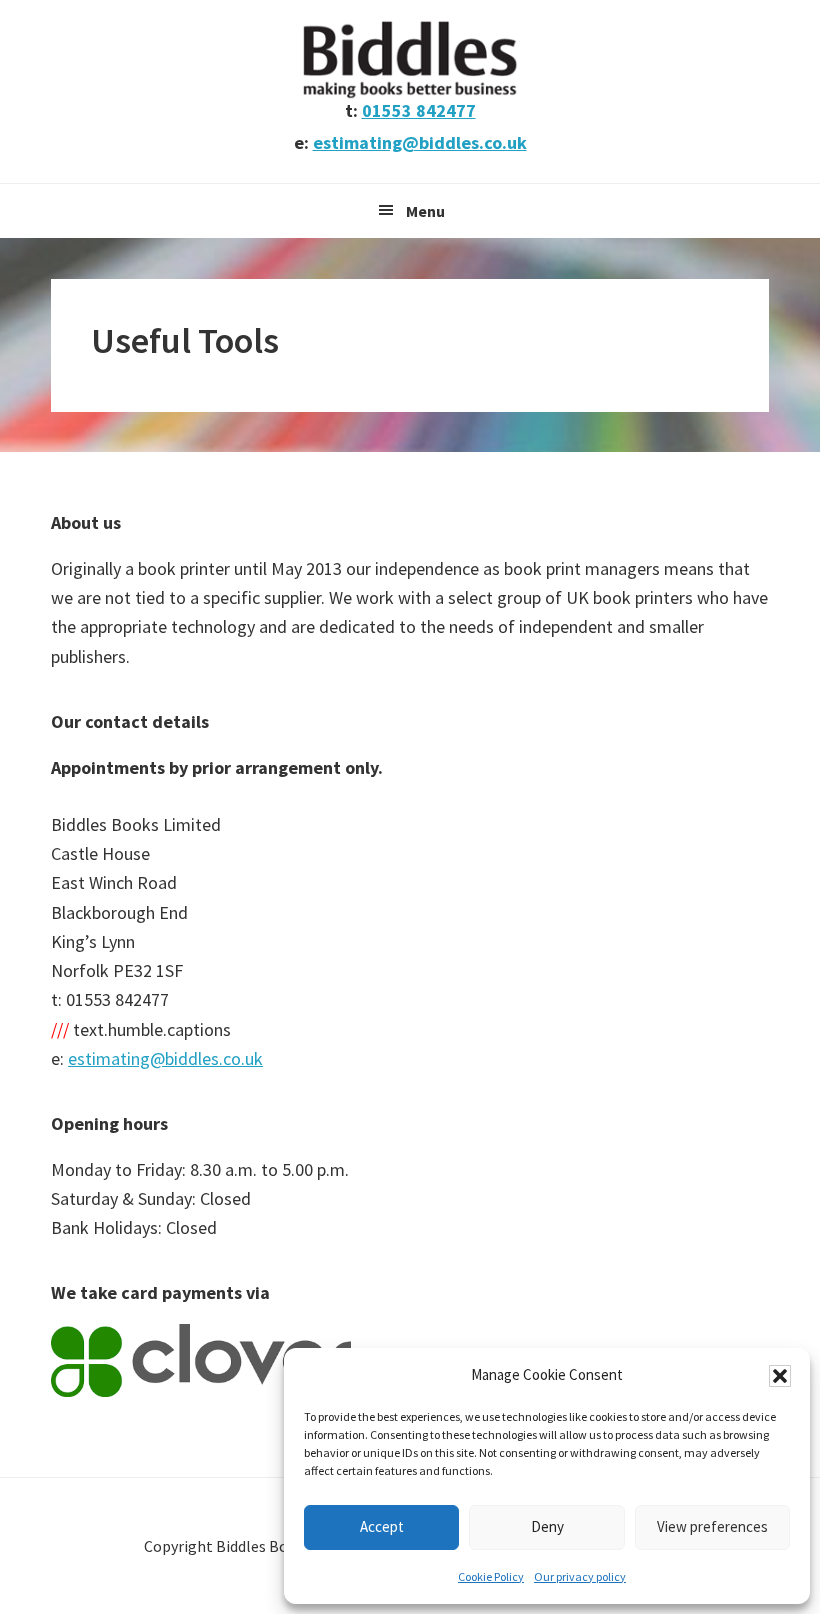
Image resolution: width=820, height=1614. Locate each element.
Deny (547, 1526)
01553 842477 (419, 110)
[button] (780, 1376)
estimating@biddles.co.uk (420, 142)
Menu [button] (425, 211)
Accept (382, 1526)
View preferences (712, 1526)
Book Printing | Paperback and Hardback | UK (410, 60)
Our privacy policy (580, 1576)
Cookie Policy (491, 1576)
